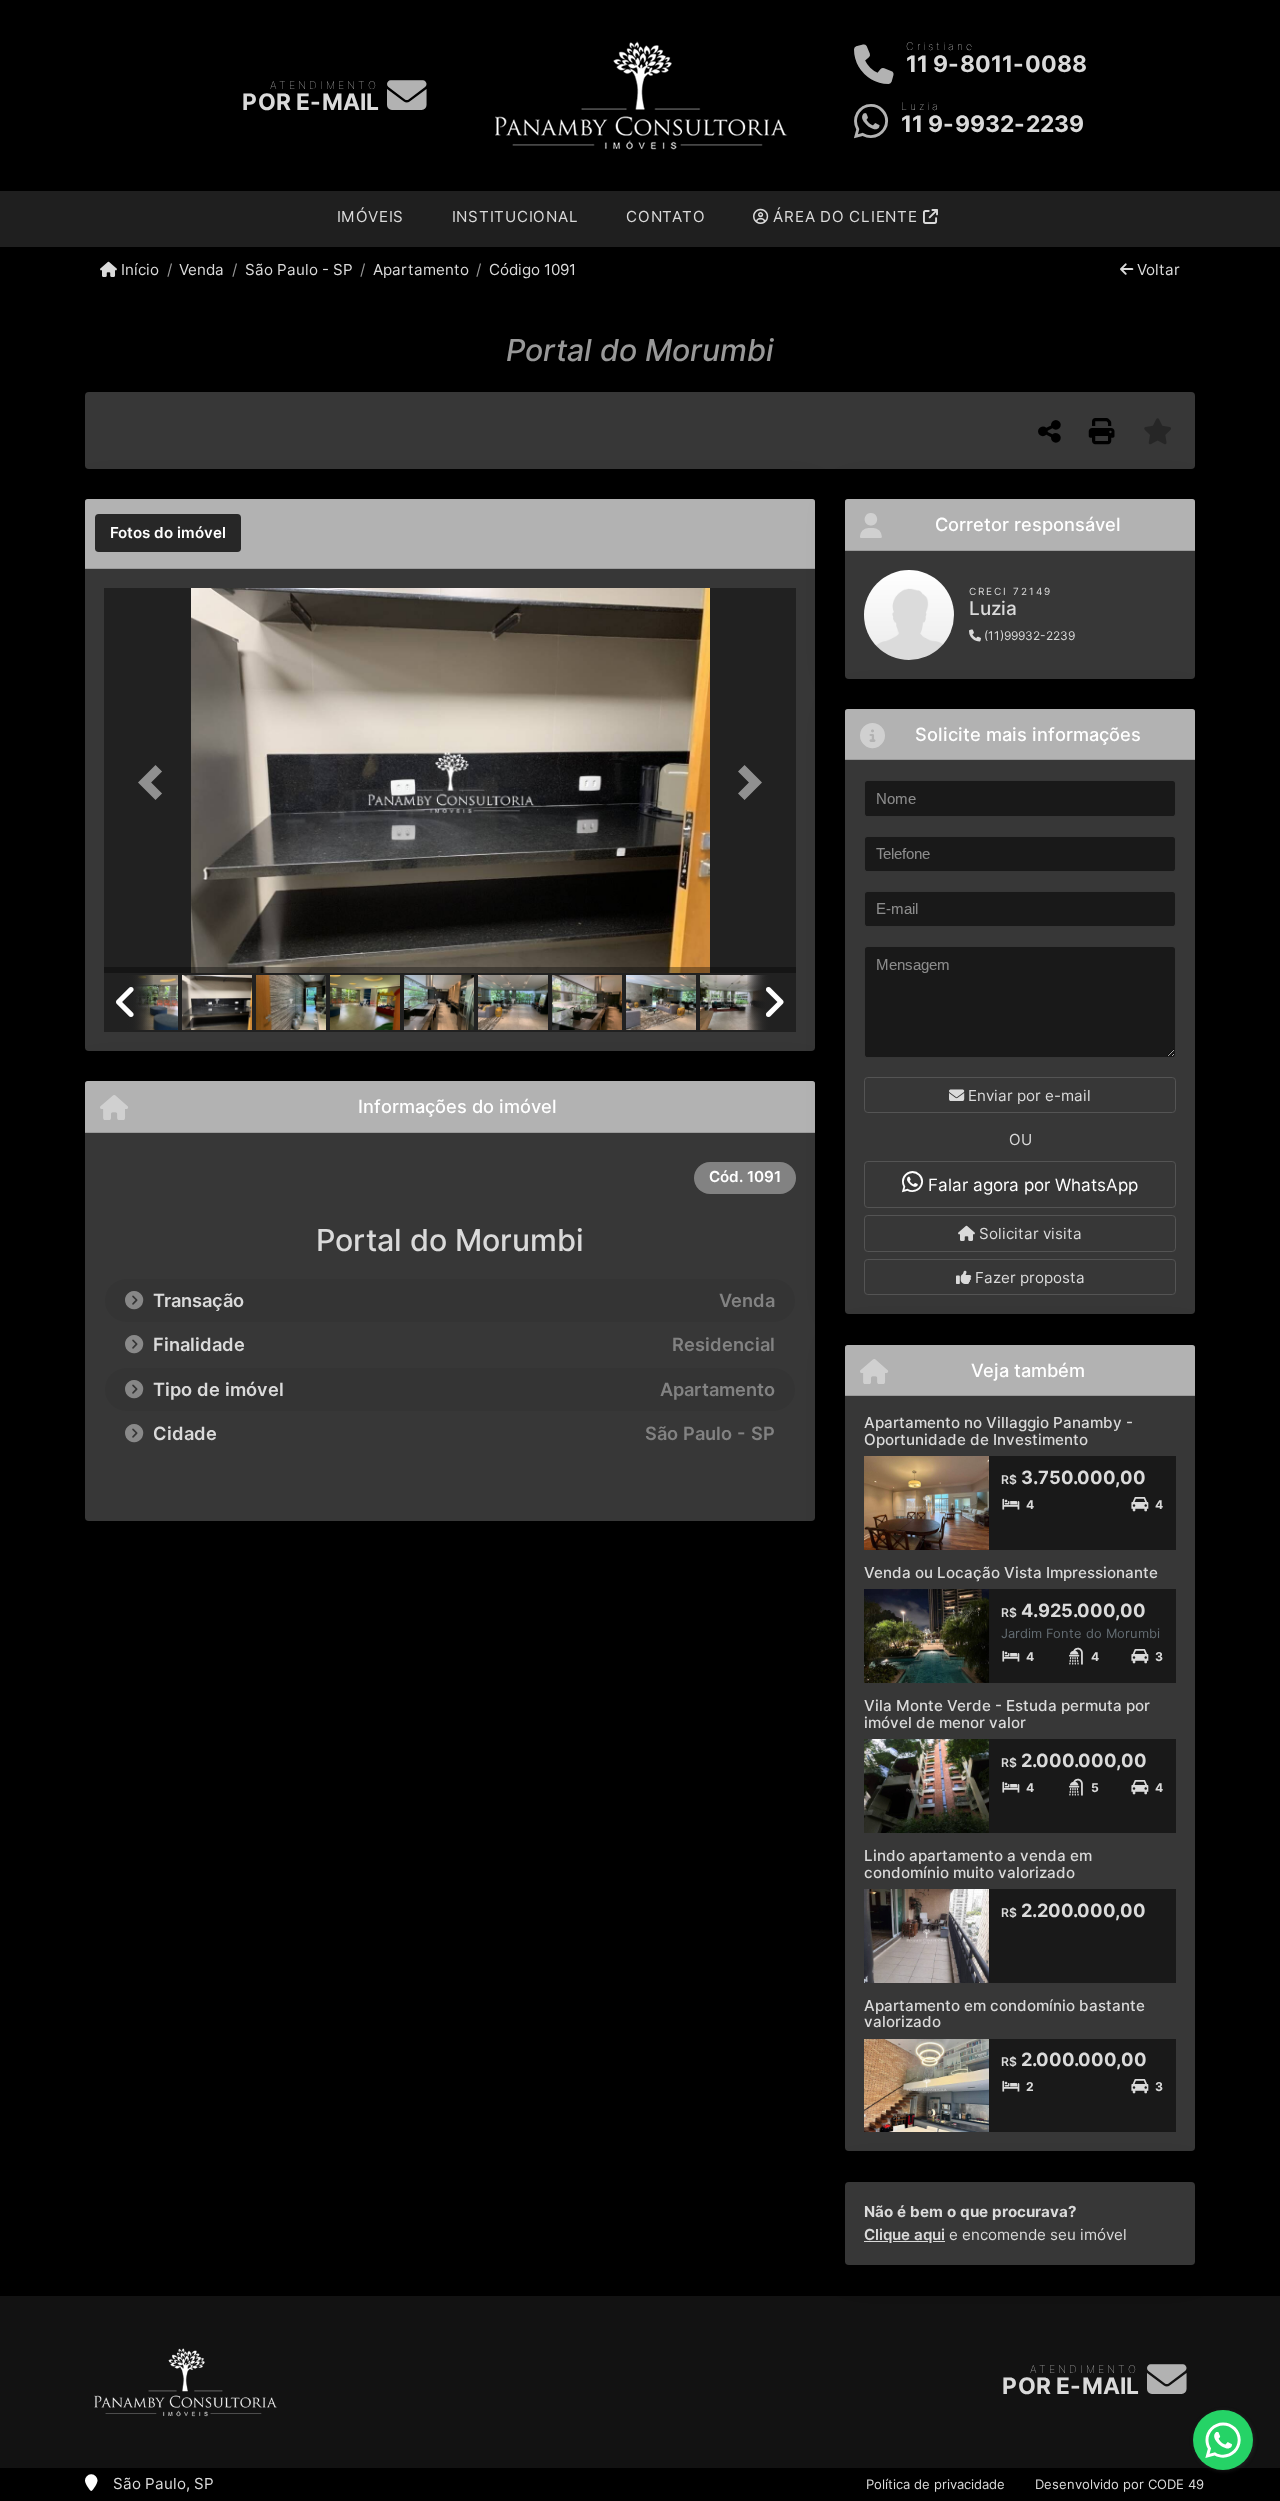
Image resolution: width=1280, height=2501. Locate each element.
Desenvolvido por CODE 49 (1119, 2484)
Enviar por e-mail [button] (1027, 1095)
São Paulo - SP (298, 269)
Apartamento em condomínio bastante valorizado (1004, 2014)
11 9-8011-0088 (997, 64)
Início (138, 269)
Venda (201, 269)
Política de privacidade (935, 2484)
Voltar (1156, 269)
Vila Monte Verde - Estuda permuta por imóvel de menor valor (1007, 1714)
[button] (156, 782)
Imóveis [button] (370, 216)
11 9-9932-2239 (993, 124)
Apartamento (421, 269)
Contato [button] (665, 216)
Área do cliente (846, 216)
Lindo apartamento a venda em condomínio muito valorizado (978, 1864)
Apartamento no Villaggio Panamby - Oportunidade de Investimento (998, 1431)
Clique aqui (904, 2234)
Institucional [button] (515, 216)
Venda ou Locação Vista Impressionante (1011, 1572)
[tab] (168, 533)
